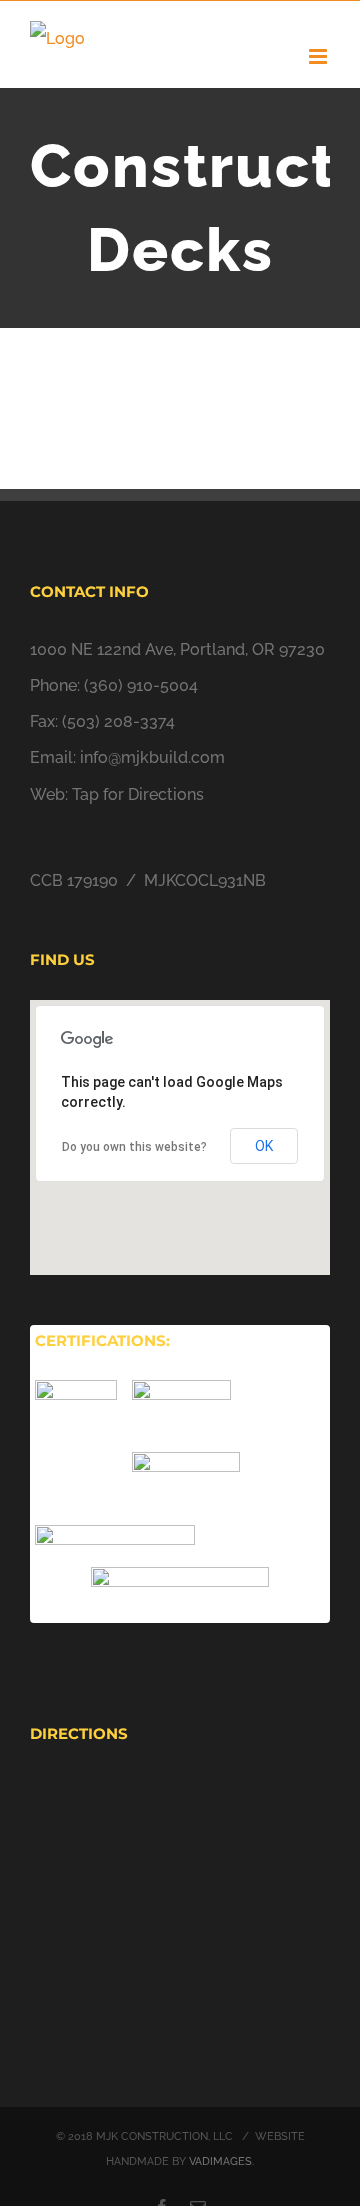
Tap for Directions (138, 794)
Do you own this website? (134, 1147)
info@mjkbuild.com (152, 757)
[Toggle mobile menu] (319, 56)
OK (264, 1146)
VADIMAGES (220, 2161)
